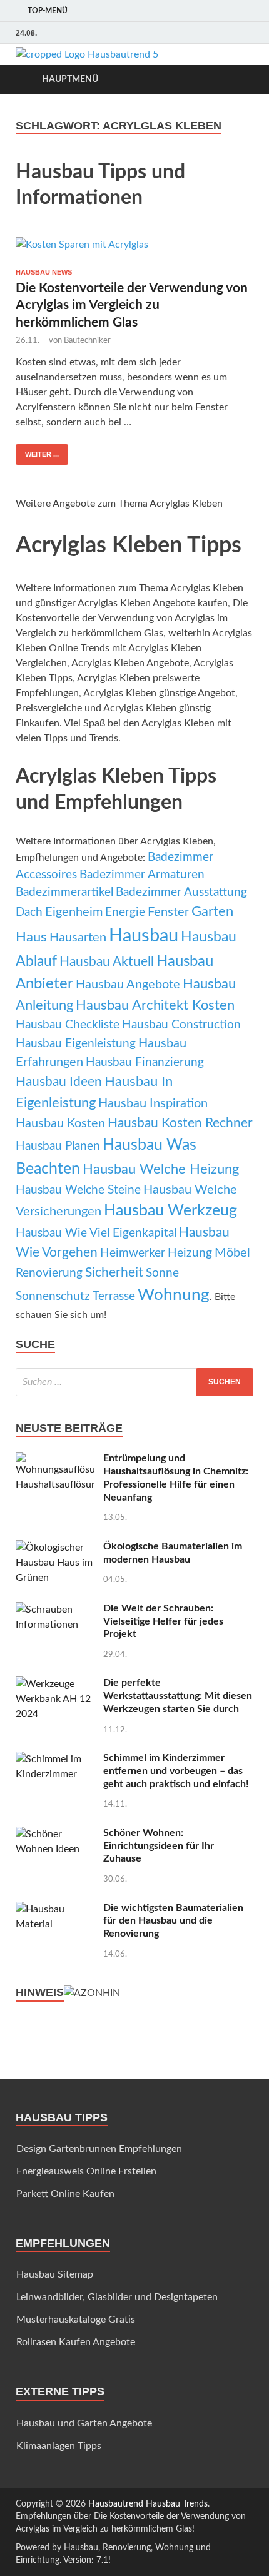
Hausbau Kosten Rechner (180, 1123)
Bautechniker (87, 341)
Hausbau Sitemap (55, 2274)
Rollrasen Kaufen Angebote (76, 2342)
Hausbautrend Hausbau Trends (148, 2504)
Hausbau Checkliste (68, 1025)
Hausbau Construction (181, 1025)
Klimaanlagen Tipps (59, 2446)
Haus (31, 937)
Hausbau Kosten (60, 1123)
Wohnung (174, 1295)
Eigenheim (74, 912)
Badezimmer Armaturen (142, 875)
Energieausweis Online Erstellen (86, 2171)
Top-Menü (48, 11)
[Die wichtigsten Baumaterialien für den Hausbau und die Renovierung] (55, 1909)
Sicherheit (114, 1273)
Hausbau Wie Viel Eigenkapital (96, 1233)
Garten (212, 911)
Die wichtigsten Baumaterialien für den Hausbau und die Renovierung (173, 1921)
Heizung (190, 1253)
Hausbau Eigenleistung (76, 1044)
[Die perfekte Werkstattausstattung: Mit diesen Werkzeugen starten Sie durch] (55, 1684)
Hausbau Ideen (59, 1082)
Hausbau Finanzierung (145, 1062)
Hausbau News (44, 272)
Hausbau (144, 936)
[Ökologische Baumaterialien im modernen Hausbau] (55, 1548)
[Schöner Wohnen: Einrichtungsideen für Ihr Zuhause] (55, 1834)
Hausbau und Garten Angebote (84, 2423)
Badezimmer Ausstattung (181, 892)
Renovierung (49, 1273)
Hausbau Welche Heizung (161, 1169)
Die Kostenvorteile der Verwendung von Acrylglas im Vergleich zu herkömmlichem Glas (132, 305)
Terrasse (114, 1296)
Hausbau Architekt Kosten (155, 1005)
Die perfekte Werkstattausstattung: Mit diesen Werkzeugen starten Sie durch (178, 1696)
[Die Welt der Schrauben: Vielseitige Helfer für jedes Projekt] (55, 1610)
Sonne (162, 1273)
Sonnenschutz (53, 1296)
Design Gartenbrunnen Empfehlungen (99, 2149)
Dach (29, 912)
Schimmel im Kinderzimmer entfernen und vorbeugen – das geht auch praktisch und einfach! (176, 1771)
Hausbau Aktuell (107, 962)
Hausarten (78, 938)
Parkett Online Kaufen (65, 2194)
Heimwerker (133, 1253)
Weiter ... (42, 454)
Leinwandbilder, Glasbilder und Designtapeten (117, 2297)
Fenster (168, 912)
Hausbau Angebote (128, 985)
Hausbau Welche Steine (78, 1190)
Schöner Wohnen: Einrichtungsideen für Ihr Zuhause (159, 1846)
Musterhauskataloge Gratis (76, 2320)
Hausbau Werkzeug (170, 1211)
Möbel (232, 1253)
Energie (125, 912)
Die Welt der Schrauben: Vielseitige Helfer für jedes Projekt (163, 1621)
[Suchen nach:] (134, 1382)
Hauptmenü (70, 79)
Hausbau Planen (58, 1146)
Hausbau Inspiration (153, 1103)
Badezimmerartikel (64, 892)
